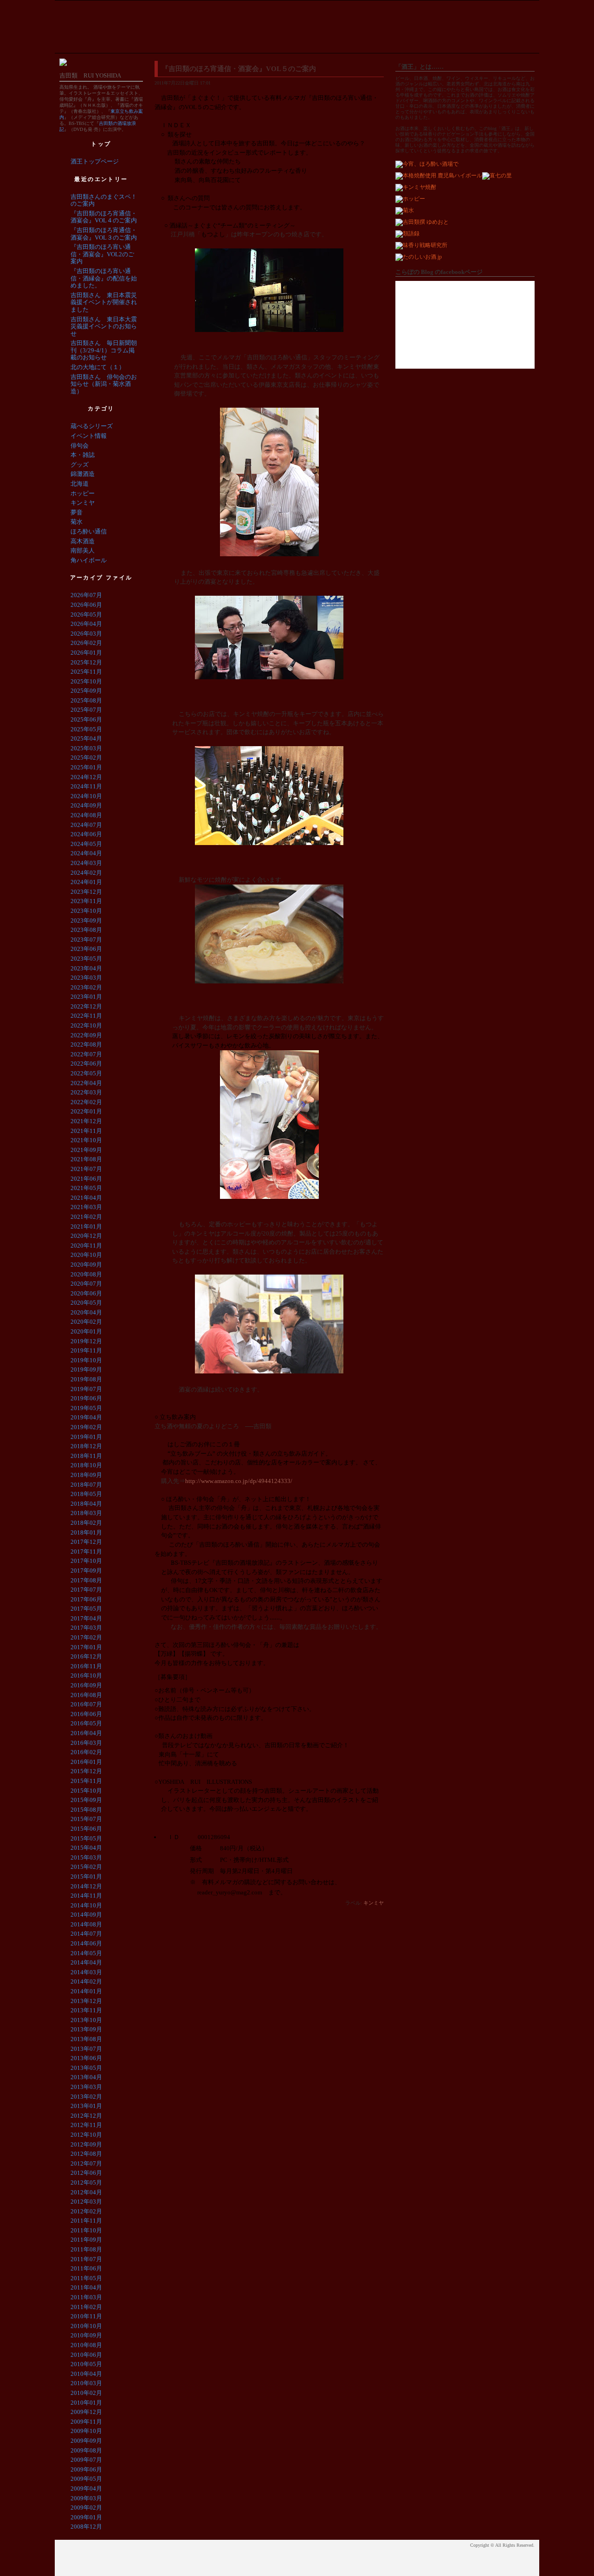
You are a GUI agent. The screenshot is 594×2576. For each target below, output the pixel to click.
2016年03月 (86, 1743)
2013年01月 (86, 2106)
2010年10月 (86, 2326)
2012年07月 (86, 2163)
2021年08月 (86, 1159)
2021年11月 (86, 1131)
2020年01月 (86, 1331)
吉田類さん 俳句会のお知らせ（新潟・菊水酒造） (104, 384)
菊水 (77, 522)
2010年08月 (86, 2345)
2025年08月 (86, 700)
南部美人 (83, 550)
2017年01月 (86, 1647)
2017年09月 (86, 1571)
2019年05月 (86, 1408)
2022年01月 (86, 1111)
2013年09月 (86, 2029)
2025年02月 (86, 758)
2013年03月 (86, 2087)
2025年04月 (86, 738)
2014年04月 (86, 1962)
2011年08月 (86, 2249)
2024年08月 (86, 815)
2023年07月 (86, 940)
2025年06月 (86, 719)
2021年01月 (86, 1226)
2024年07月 (86, 825)
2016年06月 (86, 1714)
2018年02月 (86, 1523)
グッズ (80, 465)
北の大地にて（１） (98, 367)
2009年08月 (86, 2450)
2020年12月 (86, 1236)
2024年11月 (86, 786)
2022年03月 (86, 1092)
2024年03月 (86, 863)
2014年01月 (86, 1991)
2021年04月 (86, 1198)
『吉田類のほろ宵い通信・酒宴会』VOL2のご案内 (102, 254)
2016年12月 (86, 1656)
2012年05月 (86, 2182)
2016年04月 (86, 1733)
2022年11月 (86, 1016)
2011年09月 (86, 2240)
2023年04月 (86, 968)
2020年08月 (86, 1274)
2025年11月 (86, 672)
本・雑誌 (83, 455)
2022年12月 (86, 1006)
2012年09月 (86, 2144)
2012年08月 (86, 2154)
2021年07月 (86, 1169)
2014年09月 (86, 1915)
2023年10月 (86, 911)
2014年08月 (86, 1924)
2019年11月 (86, 1350)
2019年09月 (86, 1369)
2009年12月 (86, 2412)
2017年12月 (86, 1542)
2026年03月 (86, 634)
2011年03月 (86, 2297)
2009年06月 (86, 2469)
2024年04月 (86, 853)
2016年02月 (86, 1752)
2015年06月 (86, 1829)
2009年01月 (86, 2517)
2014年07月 (86, 1934)
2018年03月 (86, 1513)
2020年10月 (86, 1255)
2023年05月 (86, 959)
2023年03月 (86, 978)
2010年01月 (86, 2403)
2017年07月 (86, 1590)
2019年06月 (86, 1398)
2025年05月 (86, 729)
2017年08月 (86, 1580)
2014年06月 (86, 1943)
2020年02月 (86, 1322)
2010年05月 (86, 2364)
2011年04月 (86, 2287)
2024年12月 (86, 777)
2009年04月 (86, 2488)
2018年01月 (86, 1532)
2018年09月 (86, 1475)
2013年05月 (86, 2068)
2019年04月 (86, 1417)
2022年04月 (86, 1083)
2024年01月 (86, 882)
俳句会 (80, 446)
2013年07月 (86, 2049)
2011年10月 (86, 2230)
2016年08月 (86, 1695)
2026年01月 (86, 653)
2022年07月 (86, 1054)
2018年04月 (86, 1504)
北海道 (80, 484)
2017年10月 (86, 1561)
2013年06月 (86, 2058)
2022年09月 (86, 1035)
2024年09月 (86, 805)
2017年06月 (86, 1599)
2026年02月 (86, 643)
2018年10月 (86, 1465)
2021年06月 (86, 1179)
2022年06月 (86, 1064)
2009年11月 (86, 2422)
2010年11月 (86, 2316)
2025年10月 (86, 681)
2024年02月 (86, 873)
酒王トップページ (95, 161)
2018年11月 (86, 1456)
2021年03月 (86, 1207)
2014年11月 (86, 1896)
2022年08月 (86, 1044)
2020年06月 (86, 1293)
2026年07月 (86, 595)
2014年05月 (86, 1953)
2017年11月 (86, 1551)
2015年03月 (86, 1857)
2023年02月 (86, 987)
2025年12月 (86, 662)
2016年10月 (86, 1675)
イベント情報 (89, 436)
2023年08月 (86, 930)
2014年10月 (86, 1905)
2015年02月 (86, 1867)
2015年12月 (86, 1771)
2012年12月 (86, 2116)
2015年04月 (86, 1848)
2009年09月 (86, 2441)
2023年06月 (86, 949)
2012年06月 (86, 2173)
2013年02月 (86, 2097)
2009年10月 (86, 2431)
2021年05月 (86, 1188)
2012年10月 (86, 2135)
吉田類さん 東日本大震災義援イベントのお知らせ (104, 326)
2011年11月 (86, 2221)
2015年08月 (86, 1810)
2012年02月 (86, 2211)
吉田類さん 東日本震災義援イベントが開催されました (104, 302)
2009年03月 (86, 2498)
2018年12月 (86, 1446)
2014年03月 (86, 1972)
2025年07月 (86, 710)
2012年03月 (86, 2202)
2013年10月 (86, 2020)
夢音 (77, 512)
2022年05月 (86, 1073)
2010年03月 (86, 2383)
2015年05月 (86, 1838)
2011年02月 (86, 2307)
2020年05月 (86, 1303)
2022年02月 (86, 1102)
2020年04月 (86, 1312)
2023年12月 (86, 892)
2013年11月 (86, 2010)
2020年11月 (86, 1246)
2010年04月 (86, 2374)
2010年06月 (86, 2355)
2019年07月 (86, 1389)
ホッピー (83, 493)
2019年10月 (86, 1360)
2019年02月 (86, 1427)
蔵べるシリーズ (92, 426)
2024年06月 (86, 834)
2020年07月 (86, 1284)
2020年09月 (86, 1265)
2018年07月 (86, 1485)
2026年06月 (86, 605)
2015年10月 (86, 1791)
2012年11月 (86, 2125)
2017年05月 (86, 1609)
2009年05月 (86, 2479)
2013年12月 (86, 2001)
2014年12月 (86, 1886)
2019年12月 (86, 1341)
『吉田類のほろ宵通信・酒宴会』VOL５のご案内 (239, 69)
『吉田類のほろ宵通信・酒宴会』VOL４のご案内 (104, 217)
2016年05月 (86, 1723)
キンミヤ (374, 1903)
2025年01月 (86, 767)
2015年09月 (86, 1800)
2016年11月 (86, 1666)
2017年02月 (86, 1637)
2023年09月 (86, 920)
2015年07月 (86, 1819)
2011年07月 (86, 2259)
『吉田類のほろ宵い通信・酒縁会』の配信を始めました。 (104, 278)
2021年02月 (86, 1217)
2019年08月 (86, 1379)
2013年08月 (86, 2039)
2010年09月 (86, 2335)
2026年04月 (86, 624)
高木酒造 (83, 541)
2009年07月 (86, 2460)
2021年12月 (86, 1121)
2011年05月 (86, 2278)
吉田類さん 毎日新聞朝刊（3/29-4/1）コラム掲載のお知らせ (104, 350)
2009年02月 (86, 2508)
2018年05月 (86, 1494)
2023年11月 (86, 901)
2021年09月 (86, 1150)
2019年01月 (86, 1437)
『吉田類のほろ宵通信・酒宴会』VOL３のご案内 (104, 234)
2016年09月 (86, 1685)
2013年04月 (86, 2077)
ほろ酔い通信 (89, 531)
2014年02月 (86, 1981)
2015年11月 (86, 1781)
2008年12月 (86, 2527)
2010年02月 (86, 2393)
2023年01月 (86, 997)
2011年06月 (86, 2268)
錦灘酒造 (83, 474)
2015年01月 (86, 1877)
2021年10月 (86, 1140)
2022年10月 (86, 1025)
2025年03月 (86, 748)
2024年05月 (86, 844)
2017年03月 (86, 1628)
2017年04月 (86, 1618)
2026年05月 (86, 615)
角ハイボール (89, 560)
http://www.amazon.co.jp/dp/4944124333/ (239, 1481)
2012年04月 (86, 2192)
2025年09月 (86, 691)
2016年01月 (86, 1762)
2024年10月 (86, 796)
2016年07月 (86, 1704)
